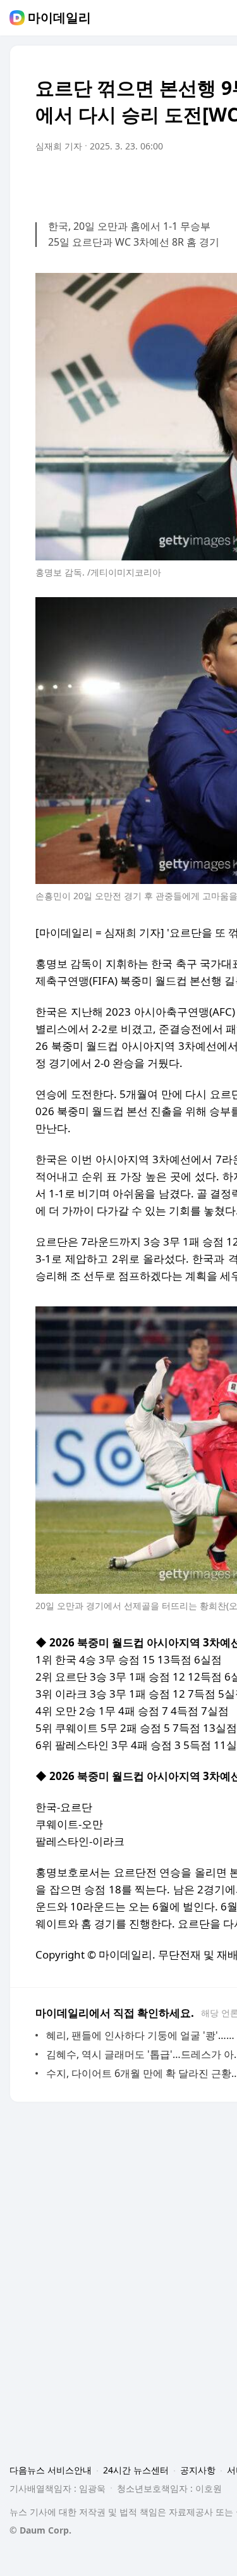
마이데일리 (59, 18)
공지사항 (198, 2470)
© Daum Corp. (40, 2530)
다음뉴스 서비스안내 (51, 2470)
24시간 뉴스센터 (136, 2470)
